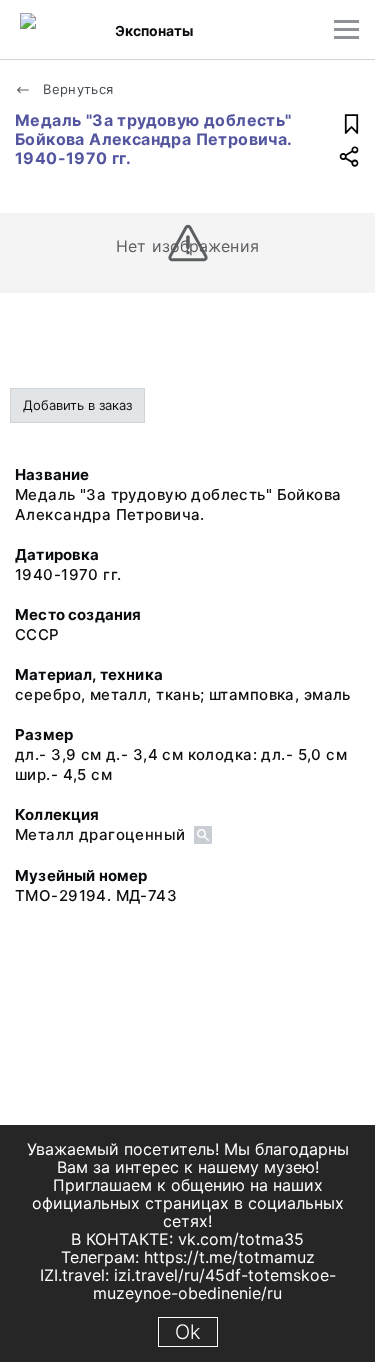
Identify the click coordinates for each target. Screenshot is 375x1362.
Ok (188, 1332)
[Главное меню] (346, 29)
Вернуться (76, 89)
